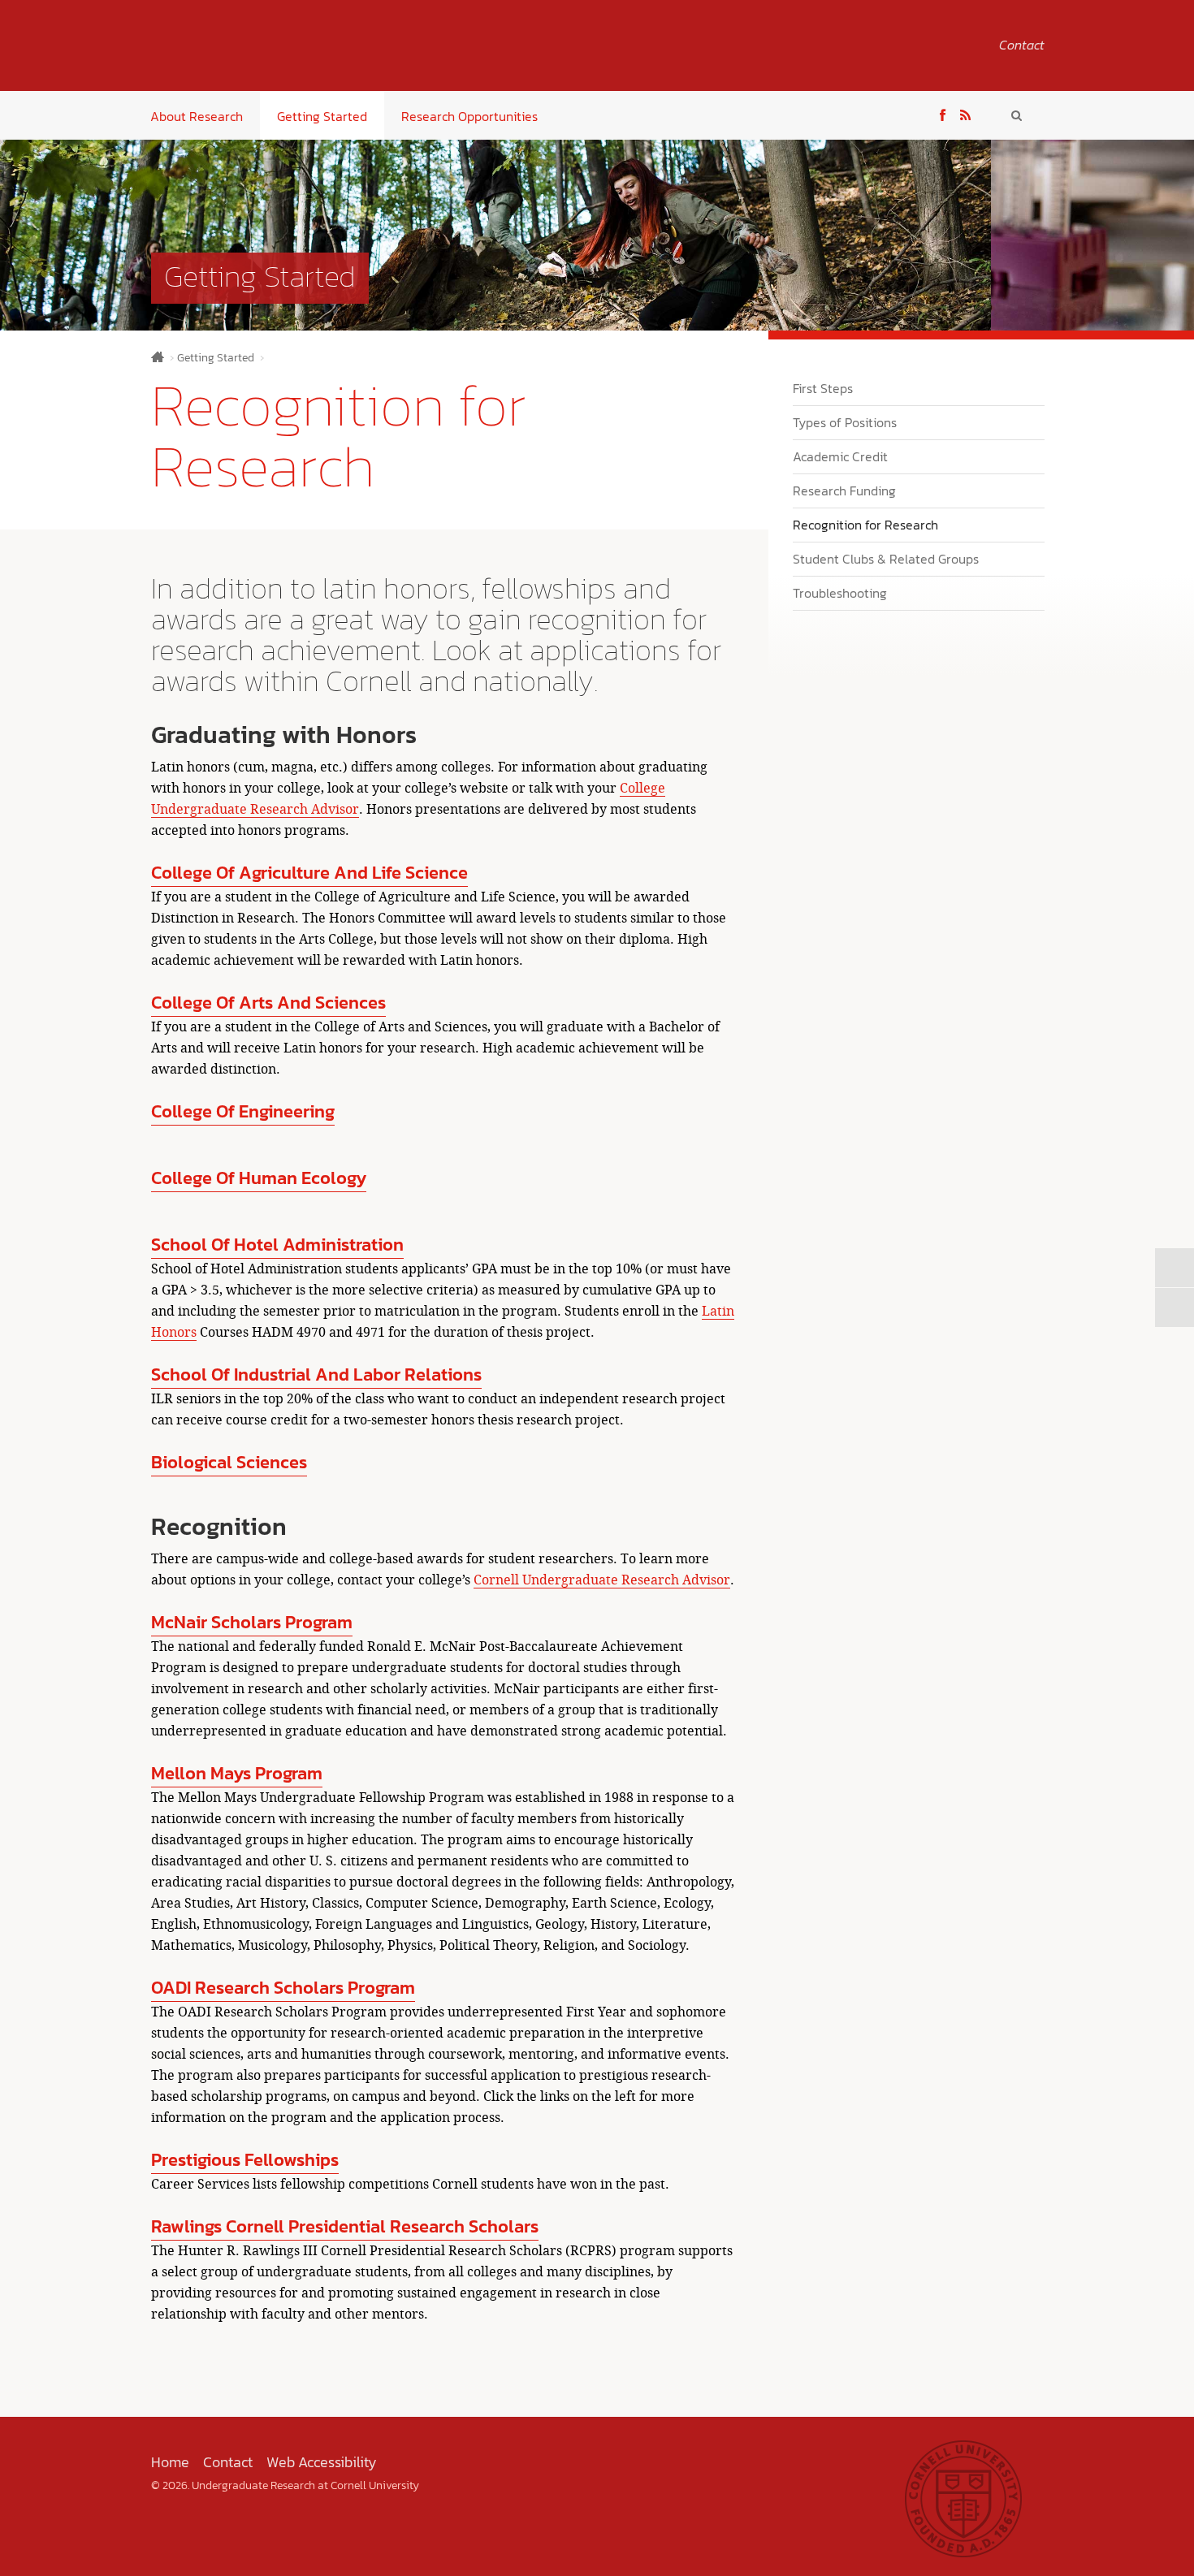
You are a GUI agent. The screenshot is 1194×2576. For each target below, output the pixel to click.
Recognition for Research (865, 525)
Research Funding (844, 491)
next (1175, 1268)
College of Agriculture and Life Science (309, 873)
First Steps (823, 388)
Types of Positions (845, 422)
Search (1017, 115)
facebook (943, 113)
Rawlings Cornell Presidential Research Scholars (345, 2226)
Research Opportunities (469, 116)
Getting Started (322, 116)
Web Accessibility (322, 2462)
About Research (197, 116)
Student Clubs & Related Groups (886, 559)
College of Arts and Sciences (268, 1003)
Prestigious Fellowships (245, 2160)
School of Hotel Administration (277, 1245)
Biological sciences (229, 1462)
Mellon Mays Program (237, 1773)
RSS (965, 113)
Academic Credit (840, 456)
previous (1175, 1307)
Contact (1022, 45)
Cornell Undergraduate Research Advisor (602, 1580)
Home (158, 357)
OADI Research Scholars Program (283, 1988)
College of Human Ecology (259, 1178)
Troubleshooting (840, 593)
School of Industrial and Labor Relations (316, 1374)
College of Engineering (243, 1111)
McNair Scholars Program (252, 1622)
